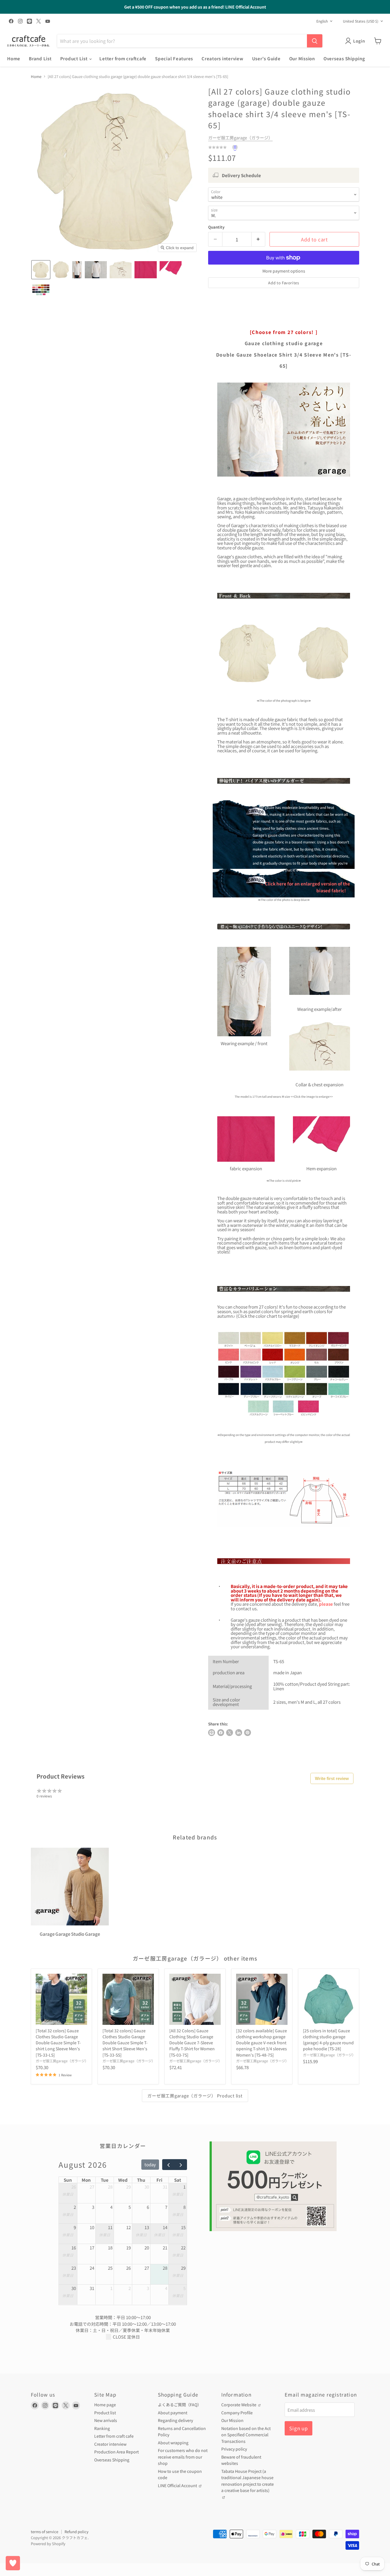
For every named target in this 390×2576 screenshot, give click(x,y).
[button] (41, 270)
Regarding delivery (175, 2420)
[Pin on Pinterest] (248, 1733)
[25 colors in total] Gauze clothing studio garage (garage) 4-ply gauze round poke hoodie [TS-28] (328, 2040)
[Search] (315, 41)
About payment (173, 2413)
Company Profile (237, 2413)
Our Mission (302, 58)
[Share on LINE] (212, 1733)
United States (361, 21)
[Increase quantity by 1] (259, 239)
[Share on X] (230, 1733)
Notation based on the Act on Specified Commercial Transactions (246, 2435)
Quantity (216, 227)
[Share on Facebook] (221, 1733)
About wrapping (173, 2443)
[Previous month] (168, 2165)
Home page (105, 2405)
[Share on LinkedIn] (239, 1733)
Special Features (174, 58)
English (322, 21)
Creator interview (110, 2444)
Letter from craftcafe (123, 58)
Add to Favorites (284, 283)
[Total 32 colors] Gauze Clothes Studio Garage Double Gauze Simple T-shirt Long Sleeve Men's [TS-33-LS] (58, 2043)
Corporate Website (239, 2405)
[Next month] (181, 2165)
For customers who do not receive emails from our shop (183, 2457)
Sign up (298, 2428)
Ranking (102, 2428)
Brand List (40, 58)
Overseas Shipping (344, 58)
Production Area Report (116, 2452)
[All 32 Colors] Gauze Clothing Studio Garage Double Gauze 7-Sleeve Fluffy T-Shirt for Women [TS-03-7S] (192, 2043)
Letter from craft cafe (114, 2436)
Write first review (332, 1778)
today (150, 2164)
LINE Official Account (178, 2485)
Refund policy (77, 2532)
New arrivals (106, 2420)
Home (14, 58)
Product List (75, 58)
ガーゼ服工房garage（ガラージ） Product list (195, 2096)
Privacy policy (234, 2449)
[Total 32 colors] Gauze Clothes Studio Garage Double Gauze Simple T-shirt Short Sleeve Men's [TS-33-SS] (125, 2043)
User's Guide (266, 58)
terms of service (45, 2532)
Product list (105, 2413)
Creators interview (223, 58)
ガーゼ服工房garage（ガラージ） (240, 138)
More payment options (284, 271)
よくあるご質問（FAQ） (180, 2405)
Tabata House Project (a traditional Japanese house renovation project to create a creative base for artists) (248, 2481)
